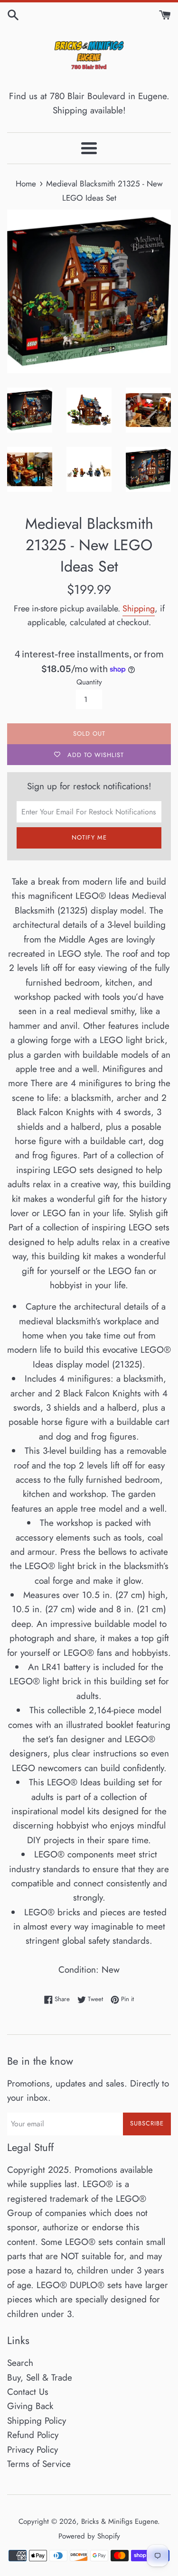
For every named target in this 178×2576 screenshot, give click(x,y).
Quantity (89, 682)
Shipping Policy (37, 2421)
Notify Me (89, 837)
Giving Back (30, 2406)
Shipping (139, 609)
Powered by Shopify (89, 2536)
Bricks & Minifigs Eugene (119, 2521)
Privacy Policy (33, 2450)
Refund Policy (33, 2435)
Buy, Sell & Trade (40, 2377)
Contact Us (28, 2392)
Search (20, 2363)
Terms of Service (39, 2464)
